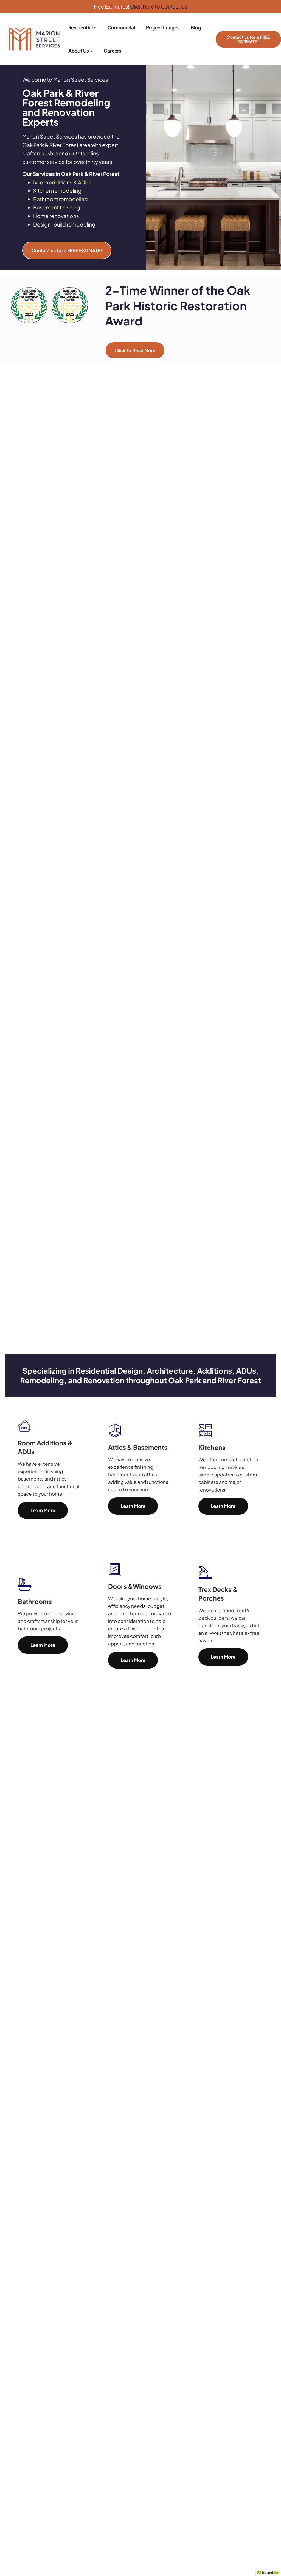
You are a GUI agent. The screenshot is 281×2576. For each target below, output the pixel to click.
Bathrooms (35, 1601)
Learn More (43, 1510)
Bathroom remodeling (61, 199)
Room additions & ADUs (62, 182)
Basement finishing (57, 207)
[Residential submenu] (95, 27)
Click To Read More (135, 350)
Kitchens (212, 1447)
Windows (147, 1586)
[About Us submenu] (91, 51)
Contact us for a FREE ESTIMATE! (248, 39)
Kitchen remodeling (57, 190)
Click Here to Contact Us (159, 6)
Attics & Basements (138, 1447)
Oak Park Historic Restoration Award (178, 305)
